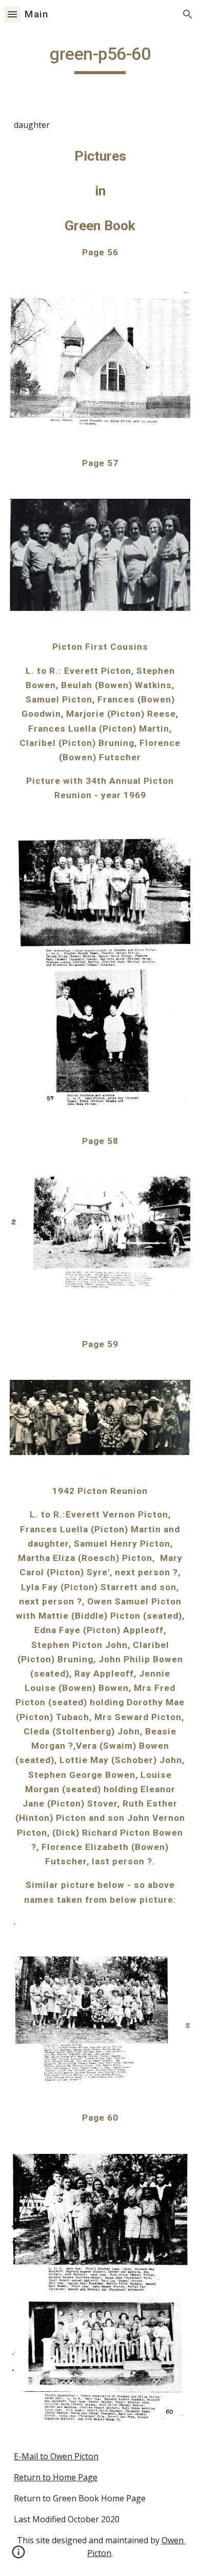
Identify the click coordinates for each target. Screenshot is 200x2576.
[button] (12, 14)
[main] (100, 59)
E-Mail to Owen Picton (56, 2456)
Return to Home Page (56, 2477)
